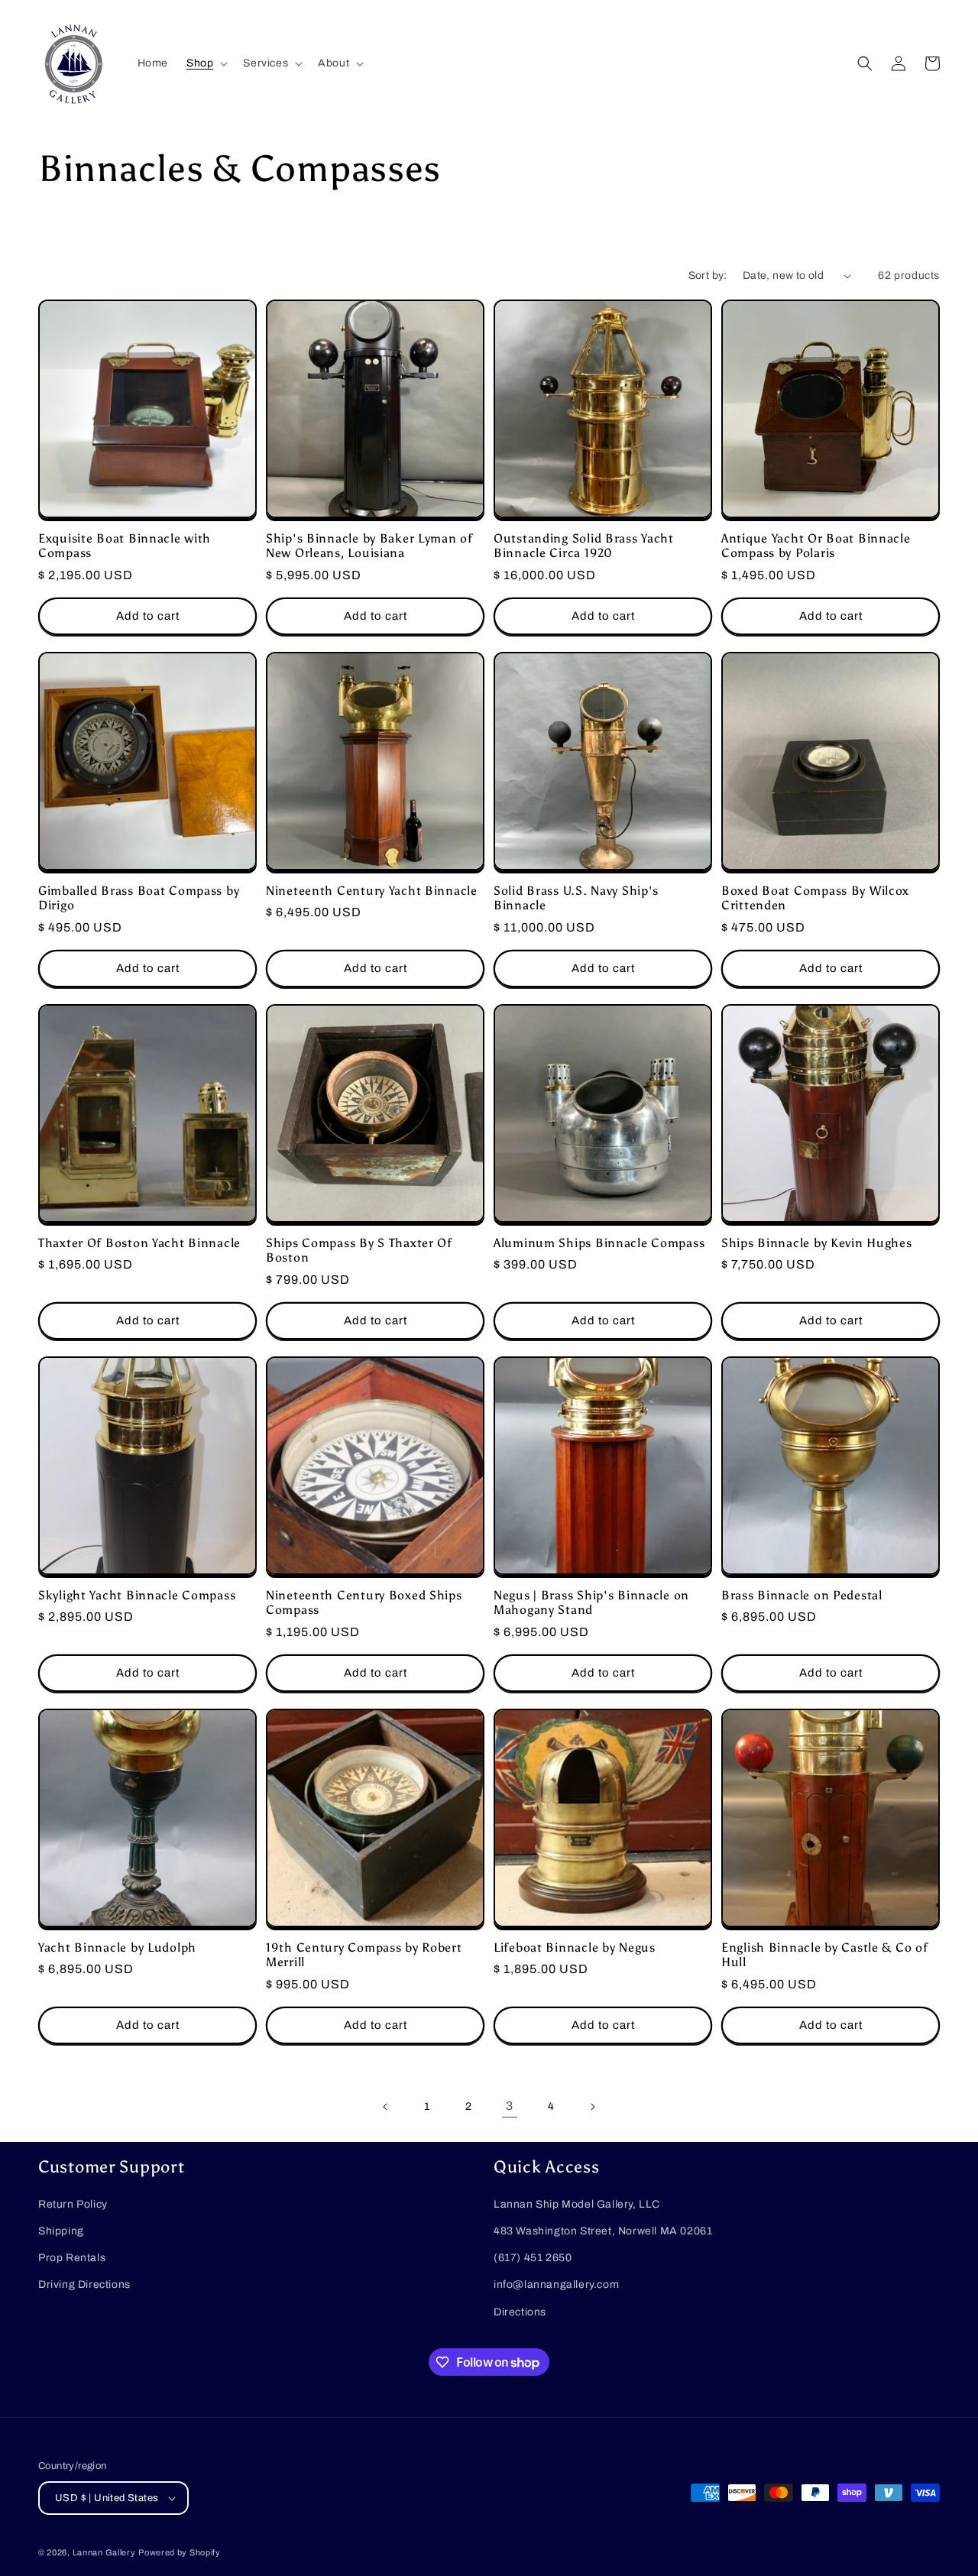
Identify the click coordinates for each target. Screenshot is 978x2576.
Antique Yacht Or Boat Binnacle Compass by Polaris (816, 546)
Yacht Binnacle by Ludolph (117, 1947)
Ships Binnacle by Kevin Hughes (817, 1243)
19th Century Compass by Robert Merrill (364, 1955)
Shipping (61, 2231)
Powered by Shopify (180, 2552)
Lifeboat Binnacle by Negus (575, 1947)
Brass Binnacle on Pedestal (802, 1595)
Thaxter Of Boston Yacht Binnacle (139, 1243)
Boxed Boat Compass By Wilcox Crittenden (815, 898)
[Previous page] (386, 2107)
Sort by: (708, 275)
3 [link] (510, 2106)
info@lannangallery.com (556, 2284)
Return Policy (73, 2204)
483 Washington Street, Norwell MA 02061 (603, 2231)
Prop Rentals (72, 2258)
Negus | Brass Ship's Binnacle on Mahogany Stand (591, 1602)
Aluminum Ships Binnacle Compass (599, 1243)
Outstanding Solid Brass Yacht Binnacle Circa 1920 (584, 546)
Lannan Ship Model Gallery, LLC (577, 2204)
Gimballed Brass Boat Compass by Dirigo (139, 898)
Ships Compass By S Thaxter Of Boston (359, 1250)
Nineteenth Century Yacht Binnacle (372, 891)
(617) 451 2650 (533, 2258)
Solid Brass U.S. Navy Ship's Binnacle (576, 898)
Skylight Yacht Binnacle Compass (137, 1595)
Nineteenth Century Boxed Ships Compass (364, 1602)
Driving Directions (84, 2284)
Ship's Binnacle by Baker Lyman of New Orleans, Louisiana (369, 546)
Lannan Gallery (104, 2552)
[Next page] (592, 2107)
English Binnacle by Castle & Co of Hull (824, 1955)
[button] (206, 63)
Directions (520, 2312)
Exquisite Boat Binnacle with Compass (125, 546)
